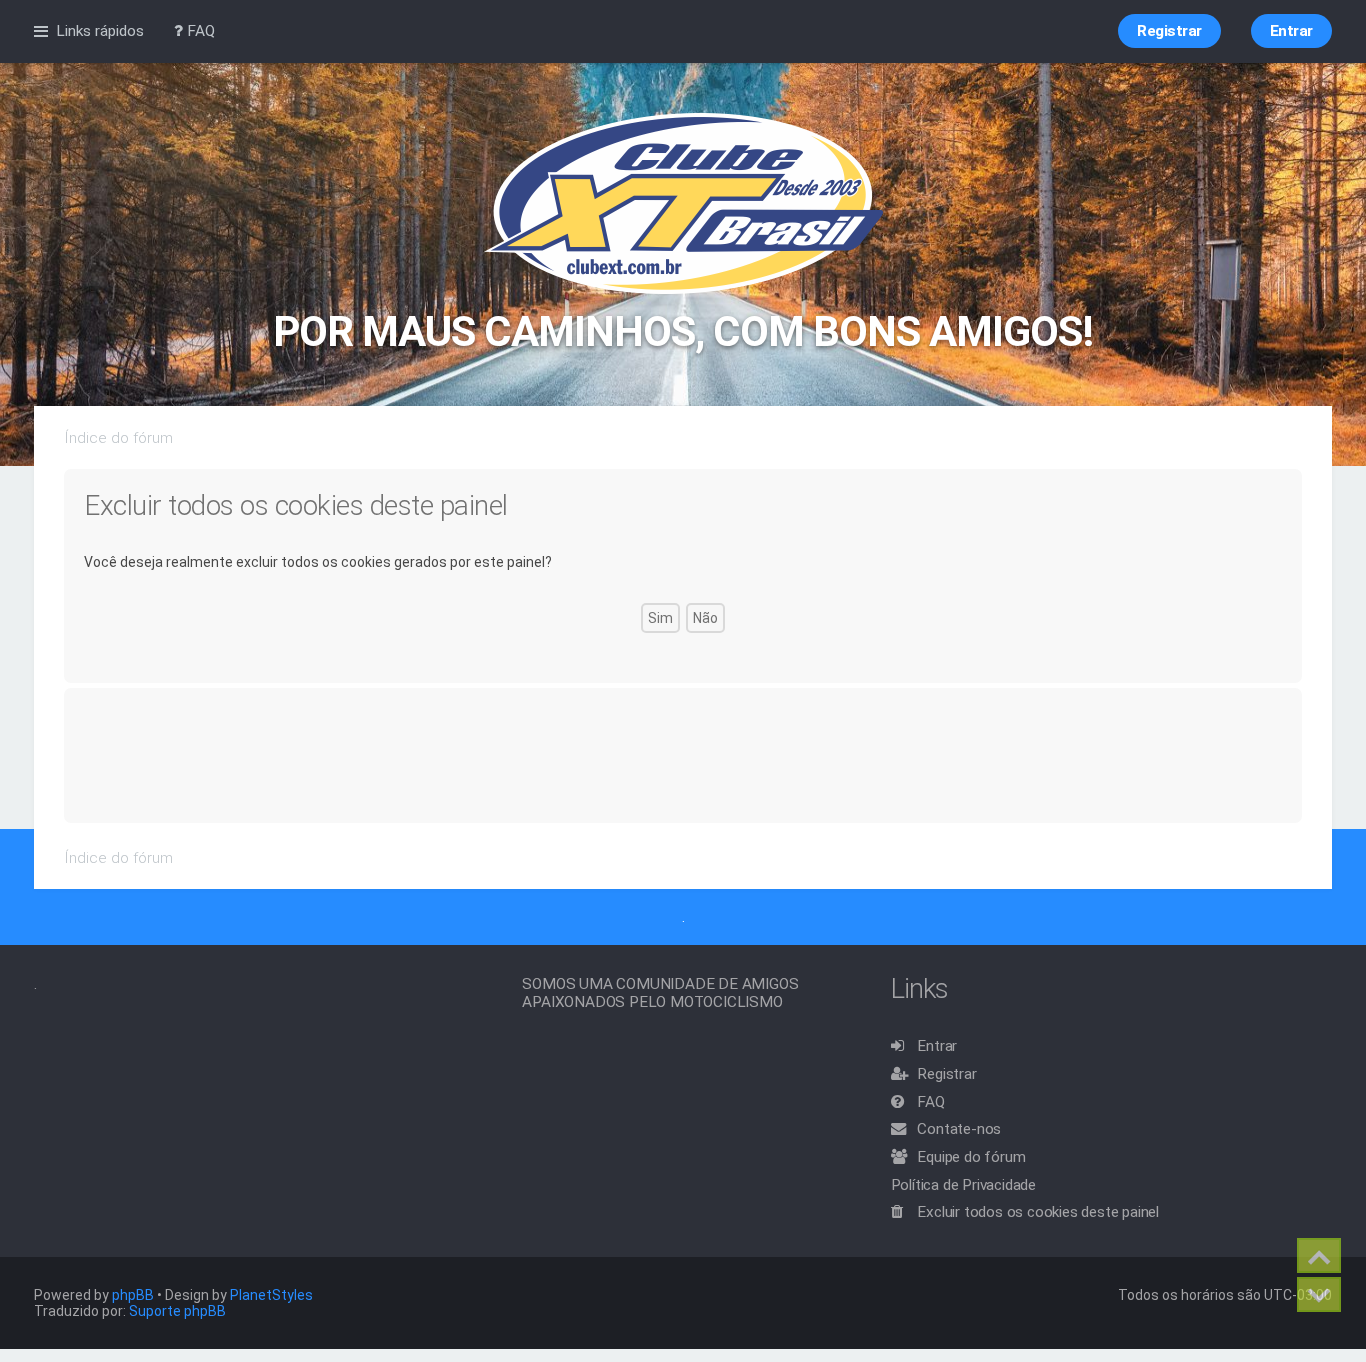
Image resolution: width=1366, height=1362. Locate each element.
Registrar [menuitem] (1169, 31)
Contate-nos (959, 1129)
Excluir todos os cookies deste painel (1038, 1212)
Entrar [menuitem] (1291, 31)
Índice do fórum (118, 438)
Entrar (937, 1046)
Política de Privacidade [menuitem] (963, 1185)
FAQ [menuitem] (199, 31)
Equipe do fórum (971, 1157)
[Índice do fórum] (683, 205)
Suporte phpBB (177, 1311)
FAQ (930, 1102)
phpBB (133, 1295)
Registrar (946, 1074)
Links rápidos (100, 31)
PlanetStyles (271, 1295)
